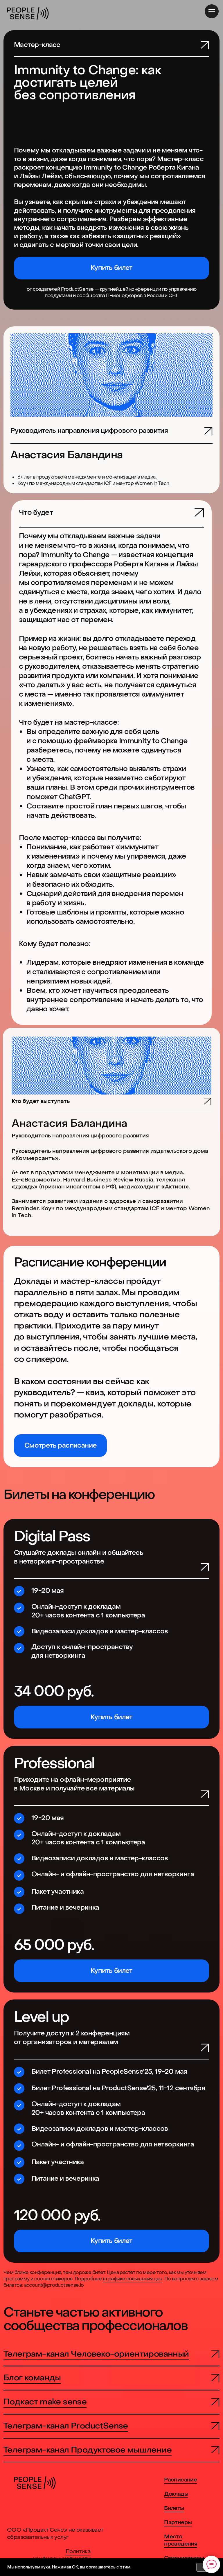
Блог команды (32, 2378)
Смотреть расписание (61, 1446)
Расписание (180, 2480)
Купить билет (111, 268)
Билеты (174, 2508)
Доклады (176, 2494)
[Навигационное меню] (212, 11)
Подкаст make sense (45, 2402)
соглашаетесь (101, 2567)
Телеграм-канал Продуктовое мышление (88, 2450)
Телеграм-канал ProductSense (66, 2426)
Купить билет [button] (111, 1717)
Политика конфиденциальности (62, 2555)
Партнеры (178, 2522)
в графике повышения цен (133, 2279)
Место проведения (181, 2540)
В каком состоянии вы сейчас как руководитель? (81, 1387)
